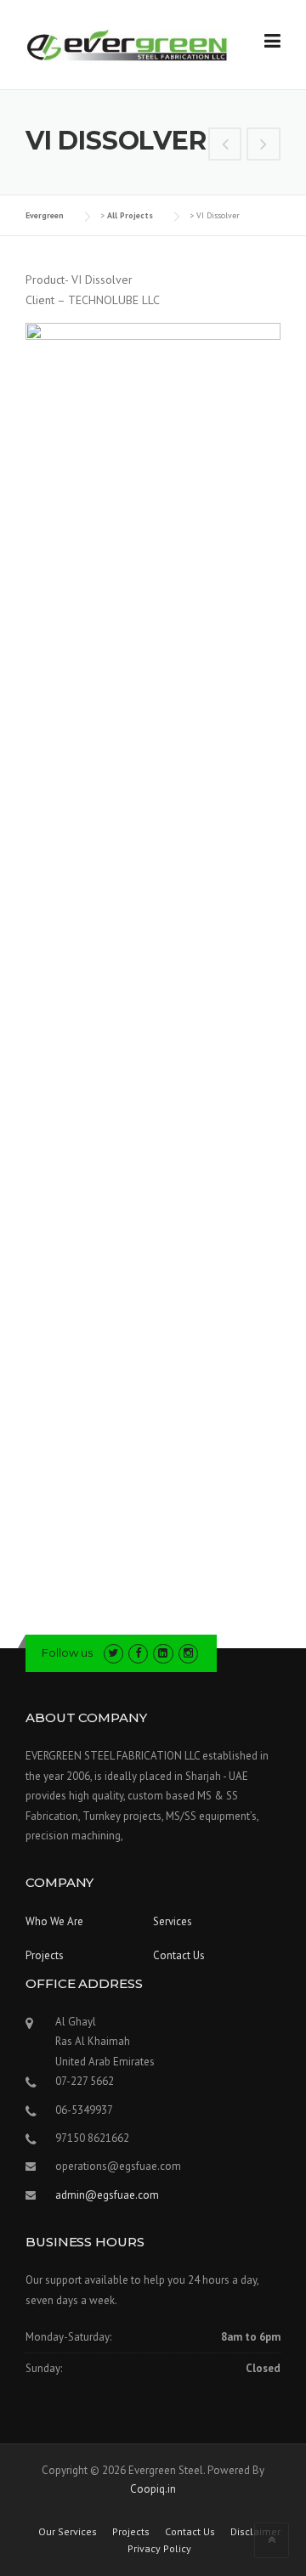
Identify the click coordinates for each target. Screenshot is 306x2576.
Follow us (67, 1652)
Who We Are (54, 1921)
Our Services (68, 2532)
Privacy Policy (159, 2549)
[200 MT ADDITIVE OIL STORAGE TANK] (225, 146)
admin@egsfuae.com (107, 2195)
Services (173, 1921)
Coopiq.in (153, 2489)
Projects (45, 1955)
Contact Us (179, 1955)
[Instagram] (188, 1653)
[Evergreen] (127, 45)
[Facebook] (138, 1653)
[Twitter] (113, 1653)
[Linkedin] (163, 1653)
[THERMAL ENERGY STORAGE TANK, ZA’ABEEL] (263, 146)
